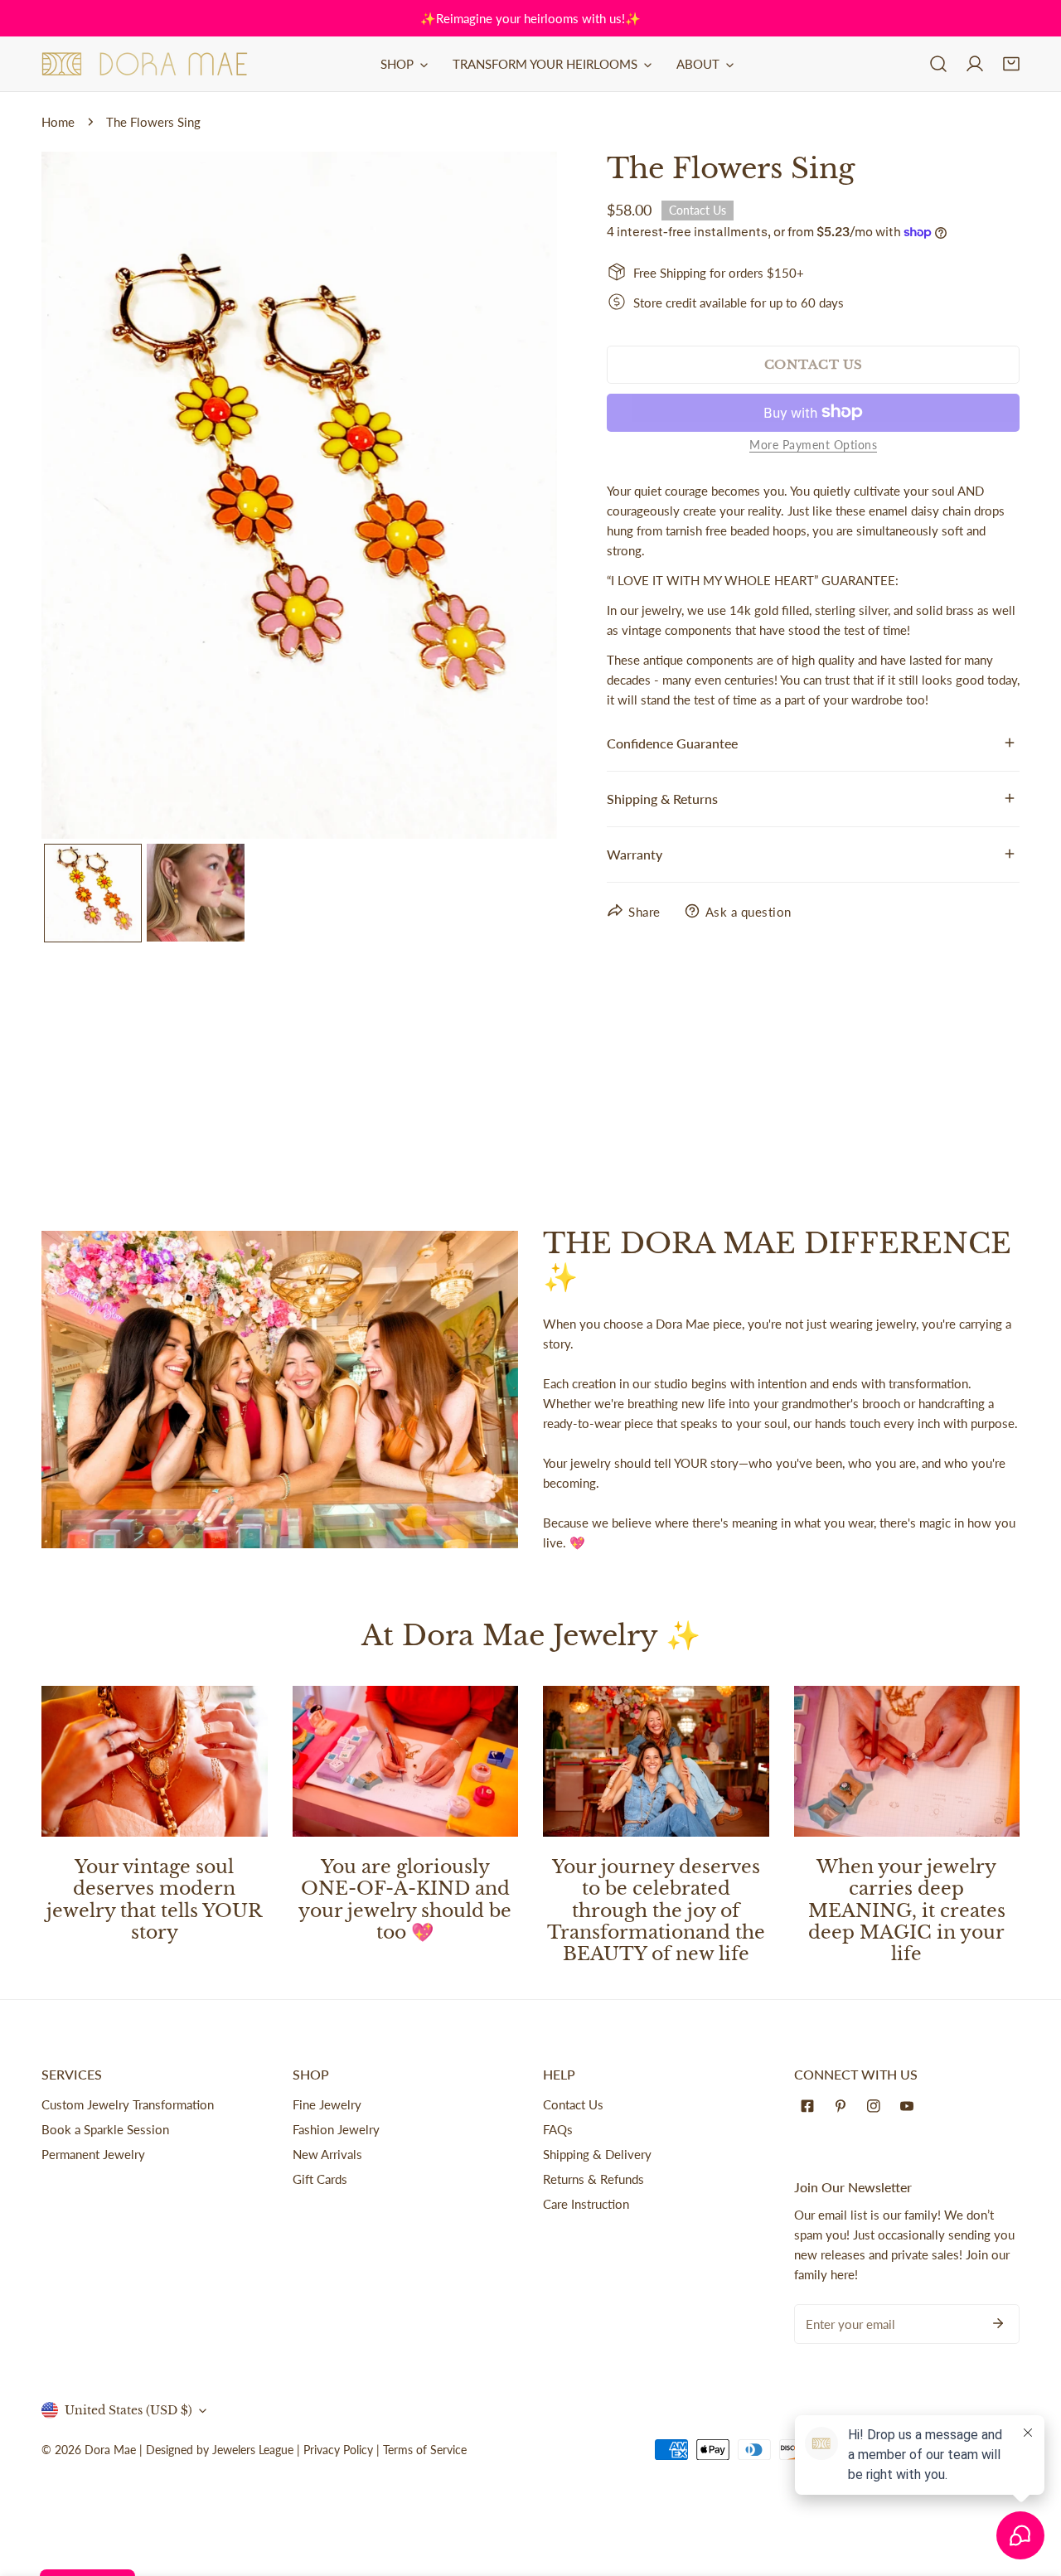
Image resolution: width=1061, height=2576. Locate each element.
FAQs (558, 2129)
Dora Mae (110, 2450)
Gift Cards (320, 2179)
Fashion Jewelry (336, 2129)
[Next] (518, 497)
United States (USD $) (128, 2410)
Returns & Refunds (593, 2179)
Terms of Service (425, 2450)
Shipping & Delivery (597, 2154)
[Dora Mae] (145, 64)
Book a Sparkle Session (105, 2129)
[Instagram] (877, 2106)
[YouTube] (910, 2106)
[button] (1011, 64)
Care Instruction (586, 2204)
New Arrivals (327, 2154)
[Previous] (80, 497)
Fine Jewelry (327, 2104)
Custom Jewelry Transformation (128, 2104)
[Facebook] (811, 2106)
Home (58, 122)
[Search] (938, 64)
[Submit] (998, 2323)
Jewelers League (253, 2450)
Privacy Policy (338, 2450)
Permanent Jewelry (93, 2154)
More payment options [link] (813, 444)
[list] (299, 495)
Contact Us (573, 2104)
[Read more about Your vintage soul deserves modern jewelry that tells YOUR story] (155, 1761)
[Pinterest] (844, 2106)
